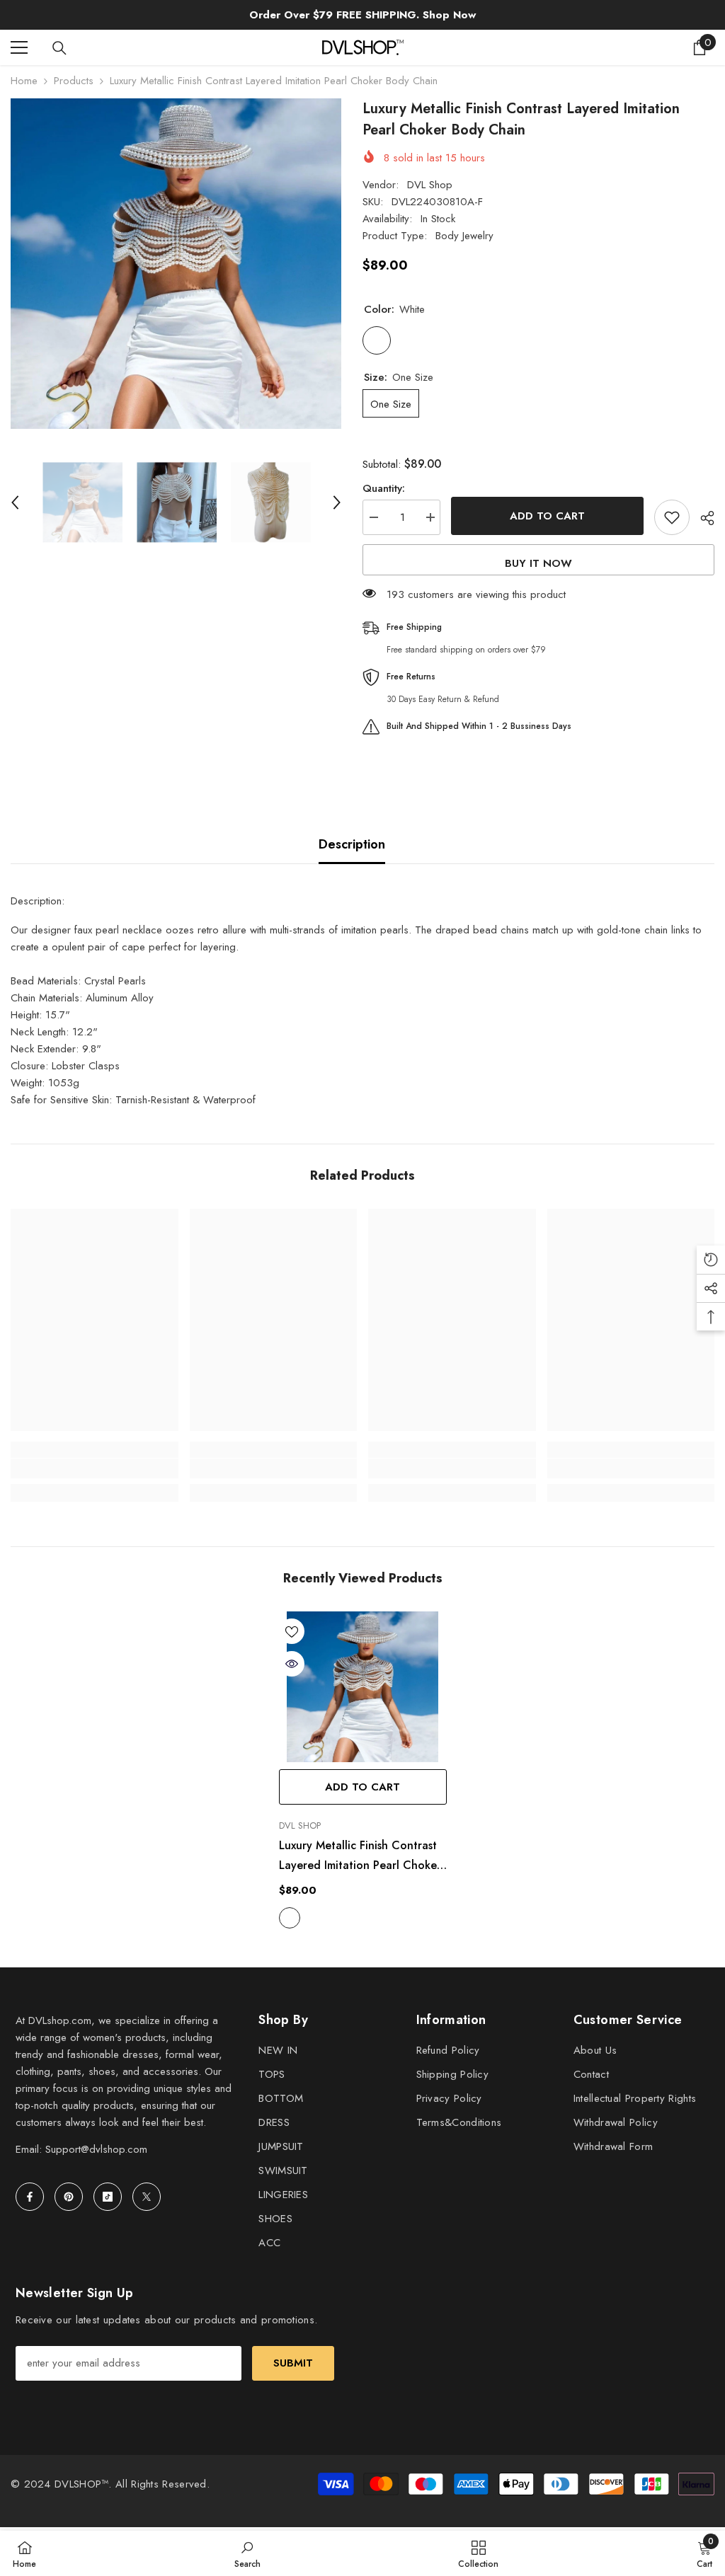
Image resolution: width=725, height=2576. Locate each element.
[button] (15, 502)
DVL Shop (430, 185)
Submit (293, 2363)
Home (24, 81)
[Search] (59, 48)
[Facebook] (30, 2197)
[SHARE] (702, 518)
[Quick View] (292, 1664)
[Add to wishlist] (672, 517)
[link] (95, 1468)
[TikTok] (108, 2197)
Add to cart (547, 516)
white (290, 1918)
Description (352, 844)
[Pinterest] (69, 2197)
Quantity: (384, 488)
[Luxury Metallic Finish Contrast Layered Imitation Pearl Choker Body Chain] (363, 1687)
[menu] (19, 47)
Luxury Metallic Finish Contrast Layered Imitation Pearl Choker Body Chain (360, 1856)
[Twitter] (147, 2197)
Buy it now (538, 563)
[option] (176, 264)
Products (74, 81)
